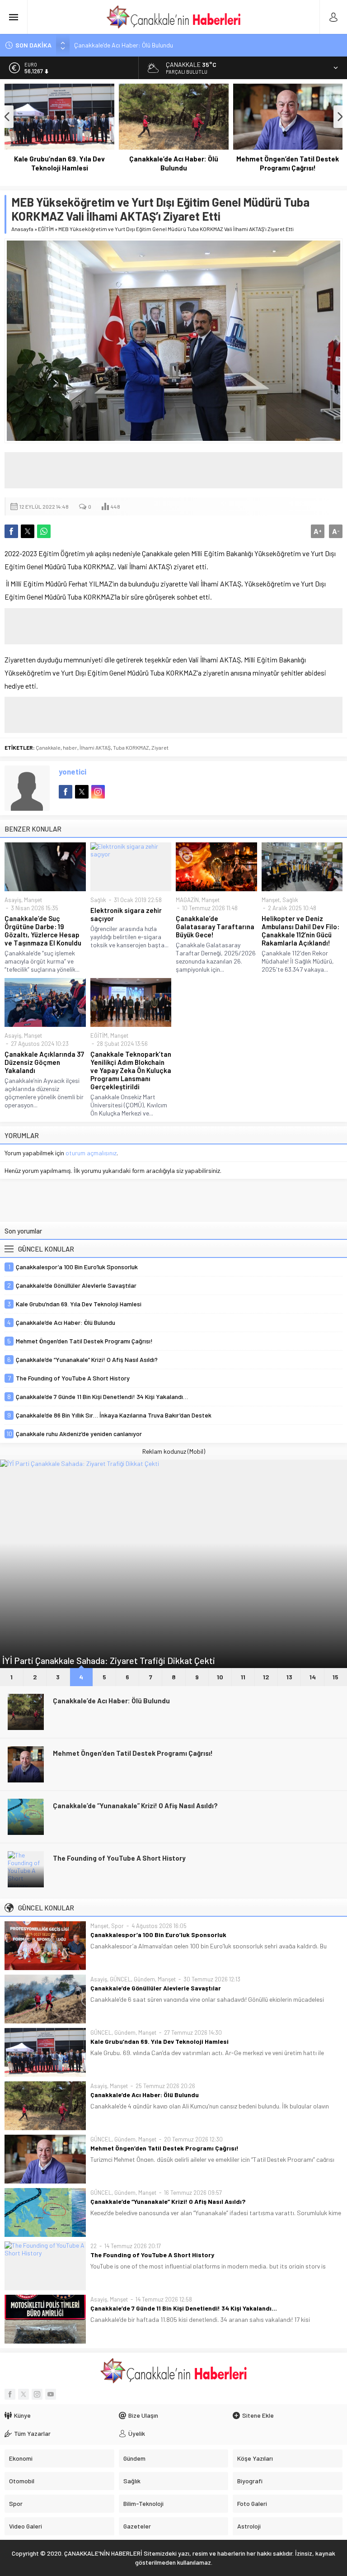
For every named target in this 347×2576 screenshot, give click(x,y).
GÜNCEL (120, 1979)
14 (313, 1677)
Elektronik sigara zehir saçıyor (126, 914)
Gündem (144, 1979)
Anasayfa (22, 229)
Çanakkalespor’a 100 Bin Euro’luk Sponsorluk (158, 1935)
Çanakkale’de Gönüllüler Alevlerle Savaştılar (156, 1988)
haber (70, 747)
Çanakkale (48, 747)
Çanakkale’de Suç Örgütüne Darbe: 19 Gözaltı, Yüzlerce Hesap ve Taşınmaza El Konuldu (43, 931)
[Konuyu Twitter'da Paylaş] (28, 531)
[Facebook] (10, 2394)
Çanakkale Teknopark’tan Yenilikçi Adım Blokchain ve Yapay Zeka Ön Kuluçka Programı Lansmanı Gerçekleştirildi (131, 1070)
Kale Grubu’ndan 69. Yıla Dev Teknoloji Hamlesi (59, 163)
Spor (117, 1926)
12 (266, 1677)
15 (335, 1677)
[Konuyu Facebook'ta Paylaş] (11, 531)
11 (243, 1677)
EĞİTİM (46, 229)
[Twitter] (23, 2394)
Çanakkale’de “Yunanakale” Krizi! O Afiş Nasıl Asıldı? (135, 1806)
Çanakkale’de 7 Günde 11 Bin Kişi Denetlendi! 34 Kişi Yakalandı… (184, 2308)
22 (94, 2246)
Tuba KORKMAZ (131, 747)
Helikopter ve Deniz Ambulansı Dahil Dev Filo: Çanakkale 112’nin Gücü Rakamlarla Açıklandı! (300, 931)
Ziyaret (160, 747)
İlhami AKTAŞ (95, 747)
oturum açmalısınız (91, 1153)
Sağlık (98, 900)
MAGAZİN (187, 900)
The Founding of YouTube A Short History (119, 1858)
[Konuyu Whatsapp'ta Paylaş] (44, 531)
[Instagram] (37, 2394)
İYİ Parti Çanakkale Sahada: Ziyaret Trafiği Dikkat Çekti (109, 1660)
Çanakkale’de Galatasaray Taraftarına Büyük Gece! (215, 926)
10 (220, 1677)
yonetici (73, 771)
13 (289, 1677)
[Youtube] (51, 2394)
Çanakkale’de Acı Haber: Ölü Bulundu (124, 45)
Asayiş (13, 900)
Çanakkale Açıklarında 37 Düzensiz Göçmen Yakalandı (44, 1062)
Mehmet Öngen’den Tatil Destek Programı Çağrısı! (288, 163)
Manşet (33, 900)
